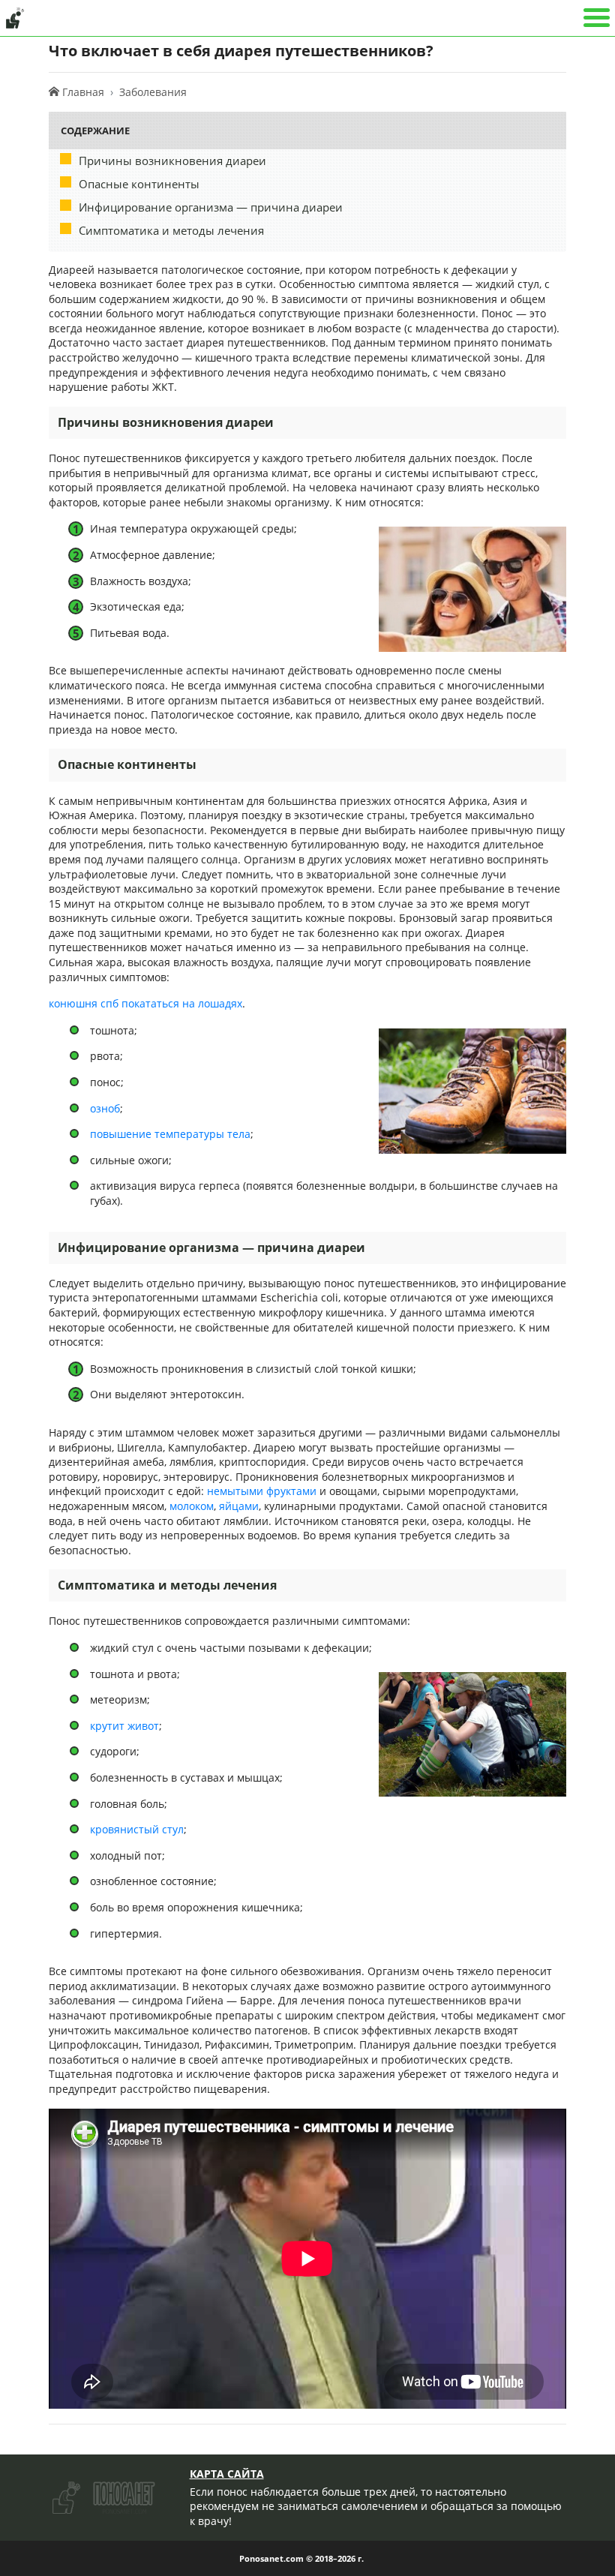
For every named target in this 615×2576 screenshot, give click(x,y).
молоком (192, 1506)
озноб (105, 1108)
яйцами (239, 1506)
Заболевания (153, 92)
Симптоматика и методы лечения (171, 230)
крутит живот (124, 1726)
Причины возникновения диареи (172, 161)
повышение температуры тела (170, 1134)
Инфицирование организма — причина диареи (211, 207)
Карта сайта (227, 2474)
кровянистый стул (137, 1829)
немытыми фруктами (262, 1491)
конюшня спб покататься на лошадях (145, 1003)
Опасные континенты (139, 184)
